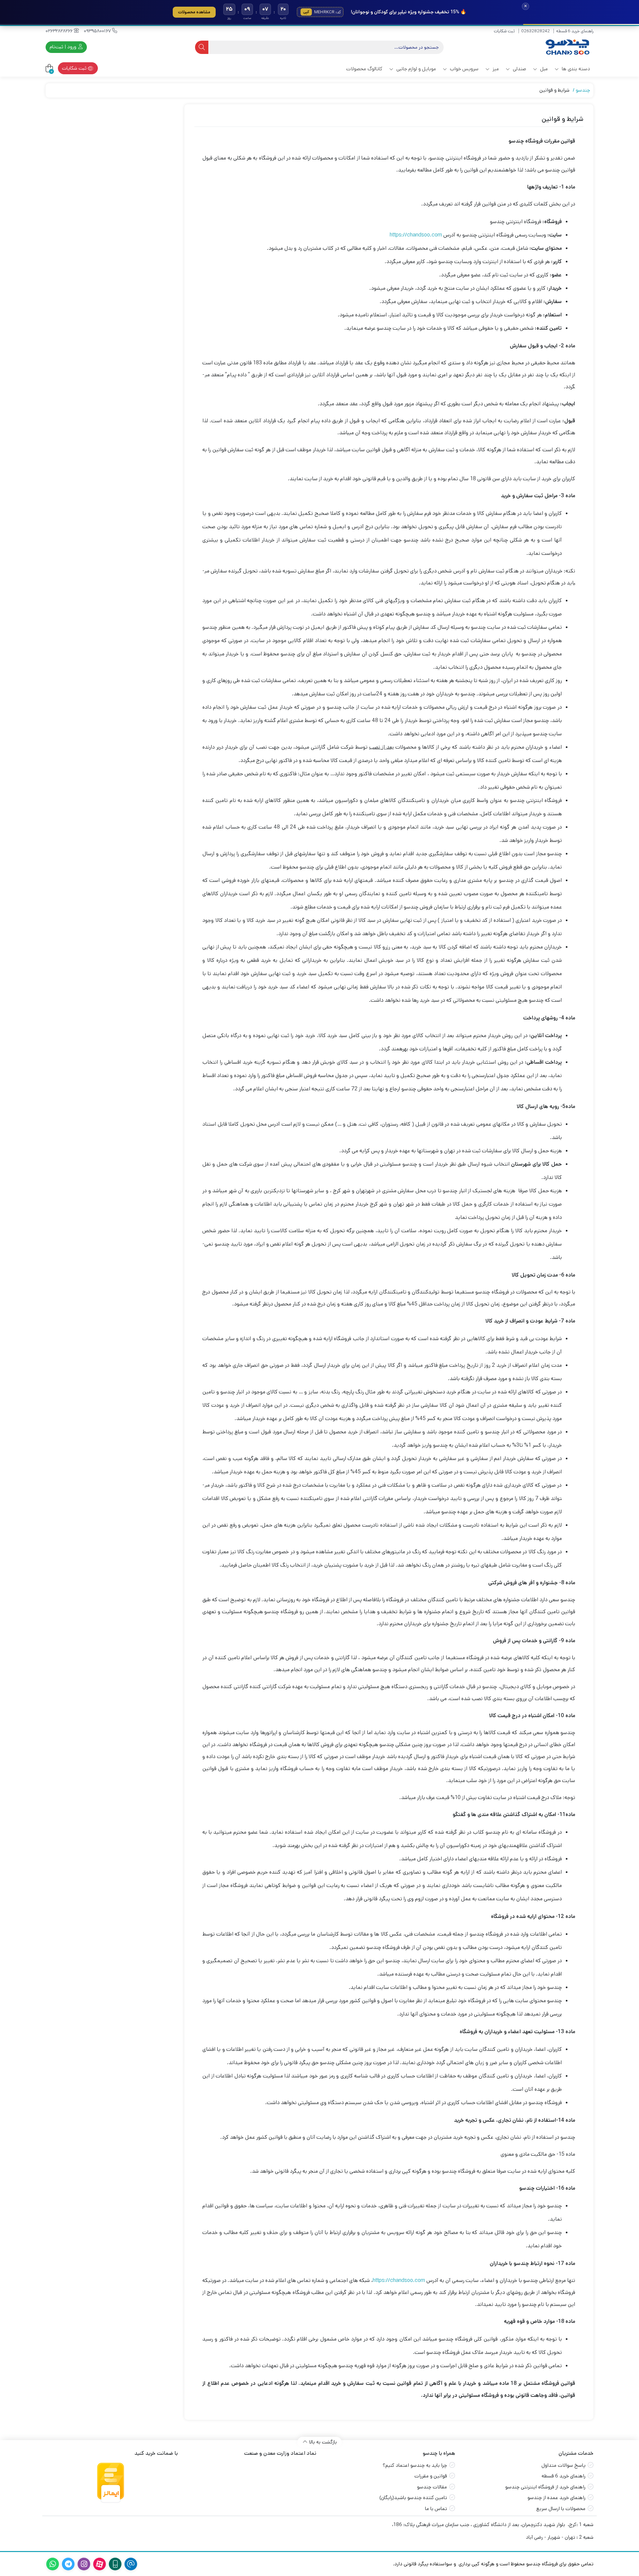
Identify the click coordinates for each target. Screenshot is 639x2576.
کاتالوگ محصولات (364, 69)
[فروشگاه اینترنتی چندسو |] (567, 47)
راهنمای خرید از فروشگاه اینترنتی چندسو (545, 2487)
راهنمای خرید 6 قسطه (575, 31)
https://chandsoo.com (416, 235)
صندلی (519, 69)
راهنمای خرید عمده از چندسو (556, 2498)
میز (495, 69)
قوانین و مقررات (431, 2476)
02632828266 (60, 31)
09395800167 (98, 31)
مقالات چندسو (432, 2487)
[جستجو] (202, 47)
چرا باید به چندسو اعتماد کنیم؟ (415, 2465)
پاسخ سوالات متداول (563, 2465)
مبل (543, 69)
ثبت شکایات (504, 31)
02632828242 (535, 31)
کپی (306, 12)
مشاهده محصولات (194, 12)
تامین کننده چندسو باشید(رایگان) (413, 2498)
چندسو (583, 90)
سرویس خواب (464, 69)
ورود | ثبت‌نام (64, 47)
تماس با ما (436, 2509)
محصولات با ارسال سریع (561, 2509)
